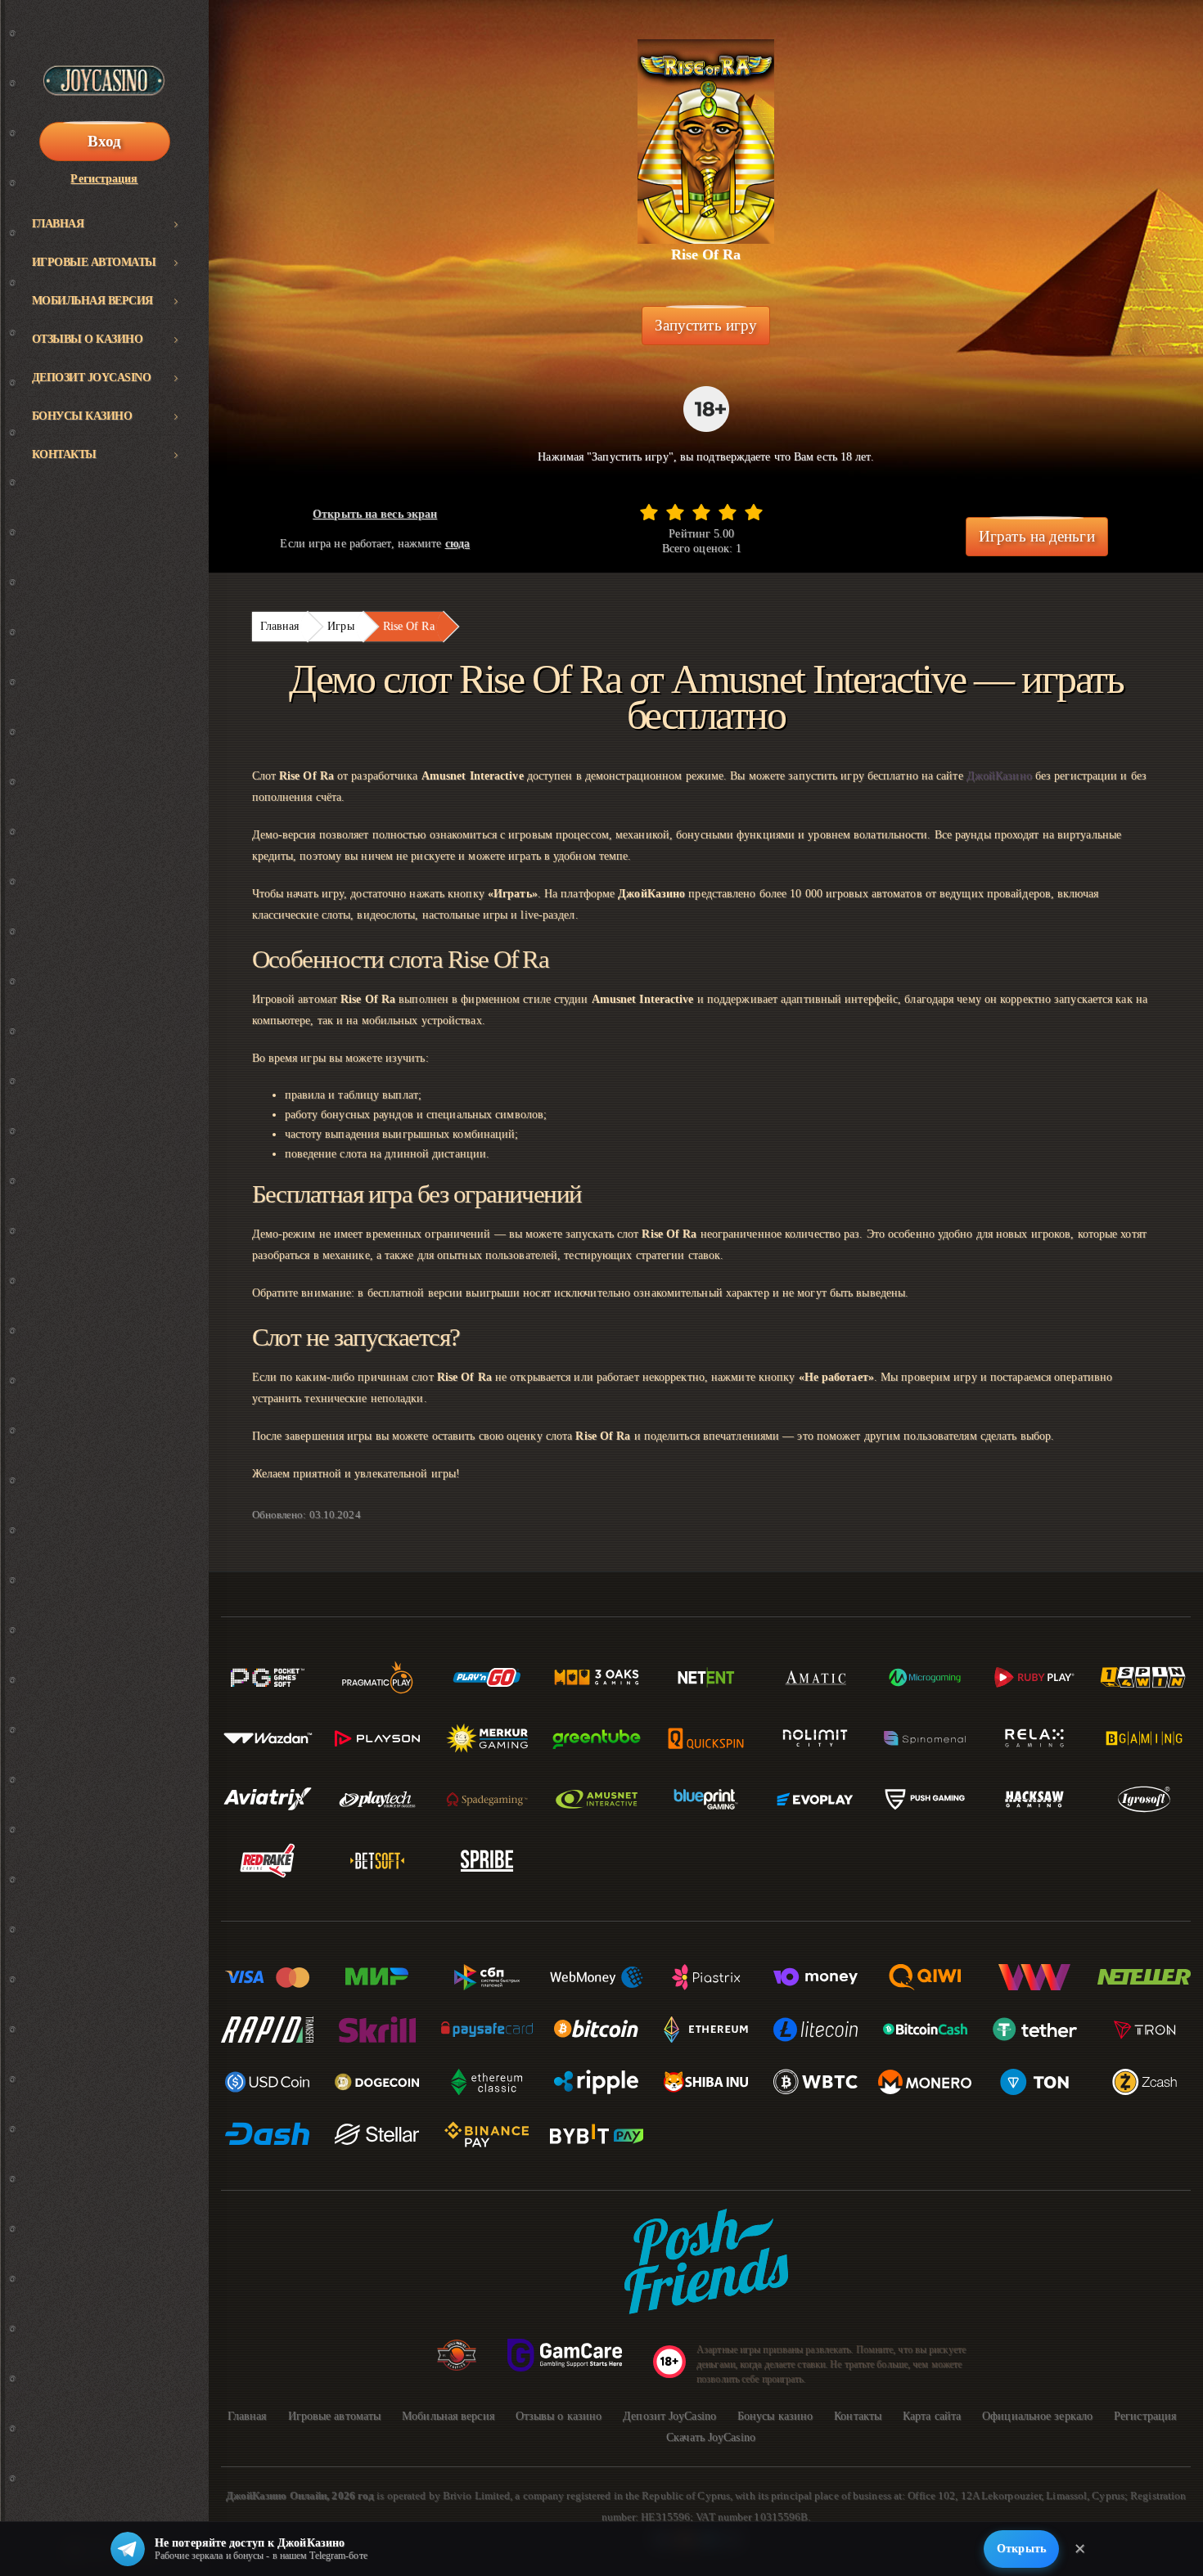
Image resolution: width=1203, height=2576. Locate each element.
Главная (58, 224)
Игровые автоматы (94, 262)
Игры (340, 626)
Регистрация (104, 179)
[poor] (675, 512)
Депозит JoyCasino (92, 378)
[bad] (649, 512)
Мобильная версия (92, 301)
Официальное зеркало (1037, 2416)
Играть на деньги (1037, 536)
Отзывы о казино (88, 339)
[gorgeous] (754, 512)
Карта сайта (932, 2416)
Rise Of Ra (409, 626)
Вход (104, 141)
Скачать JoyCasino (711, 2437)
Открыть (1021, 2549)
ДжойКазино (999, 776)
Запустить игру (706, 325)
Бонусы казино (82, 416)
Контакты (64, 454)
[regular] (701, 512)
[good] (728, 512)
